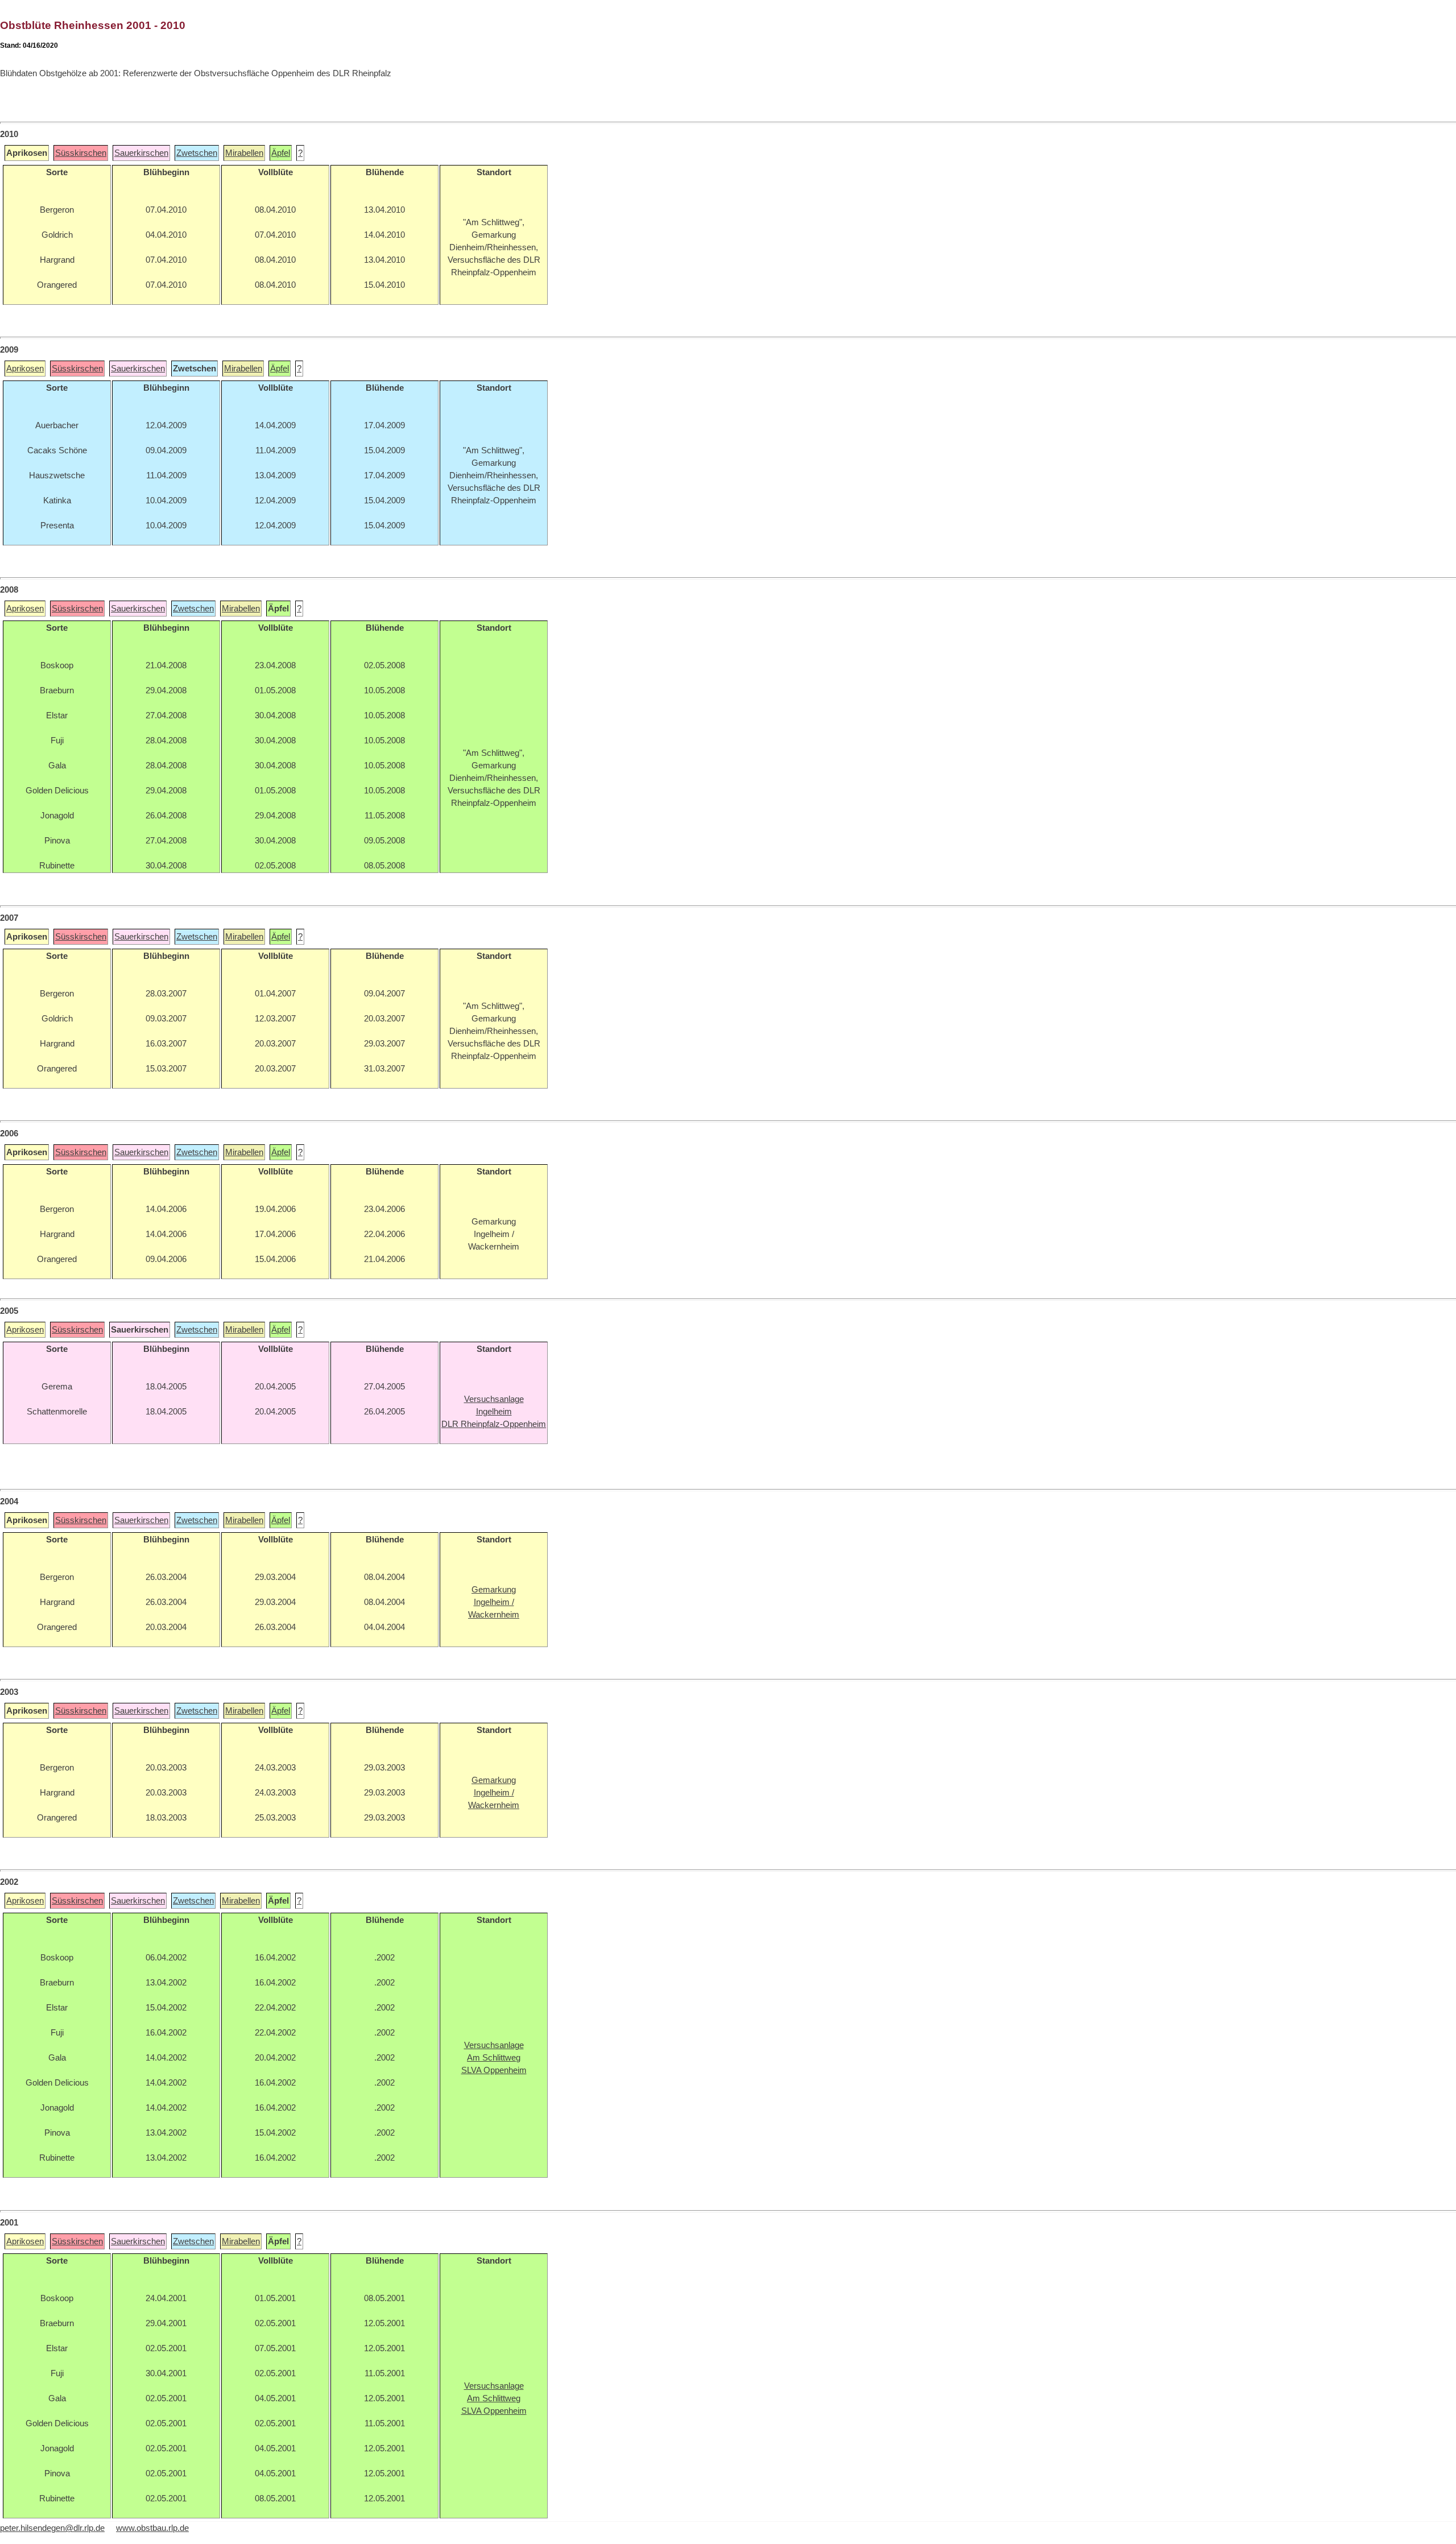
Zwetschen (197, 153)
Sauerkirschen (141, 153)
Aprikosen (25, 369)
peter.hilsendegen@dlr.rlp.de (52, 2528)
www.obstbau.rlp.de (152, 2528)
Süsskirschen (81, 153)
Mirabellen (244, 153)
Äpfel (281, 153)
